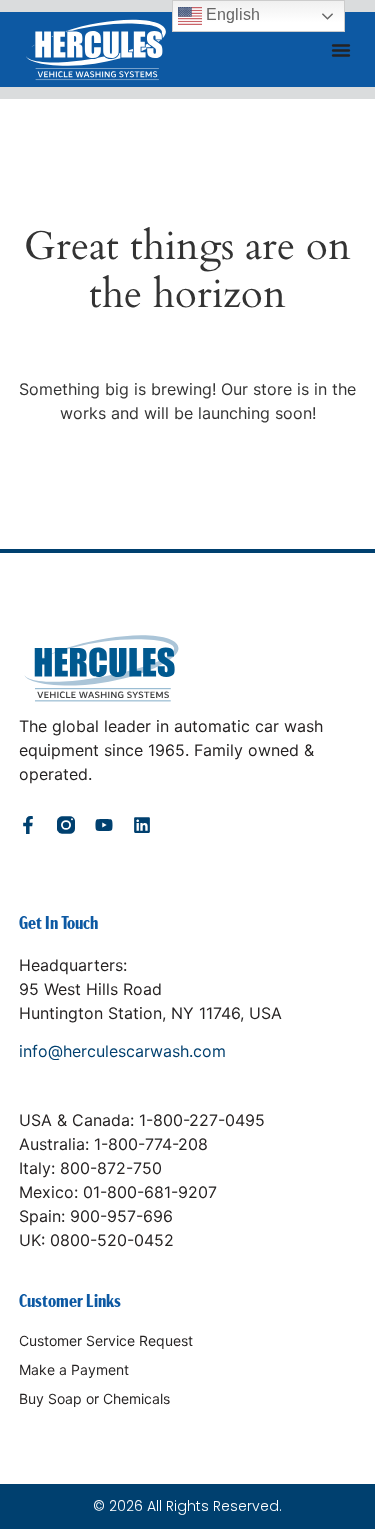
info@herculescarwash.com (122, 1051)
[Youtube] (104, 825)
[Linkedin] (142, 825)
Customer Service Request (106, 1340)
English (231, 14)
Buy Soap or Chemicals (94, 1398)
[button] (341, 50)
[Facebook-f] (28, 825)
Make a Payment (74, 1369)
